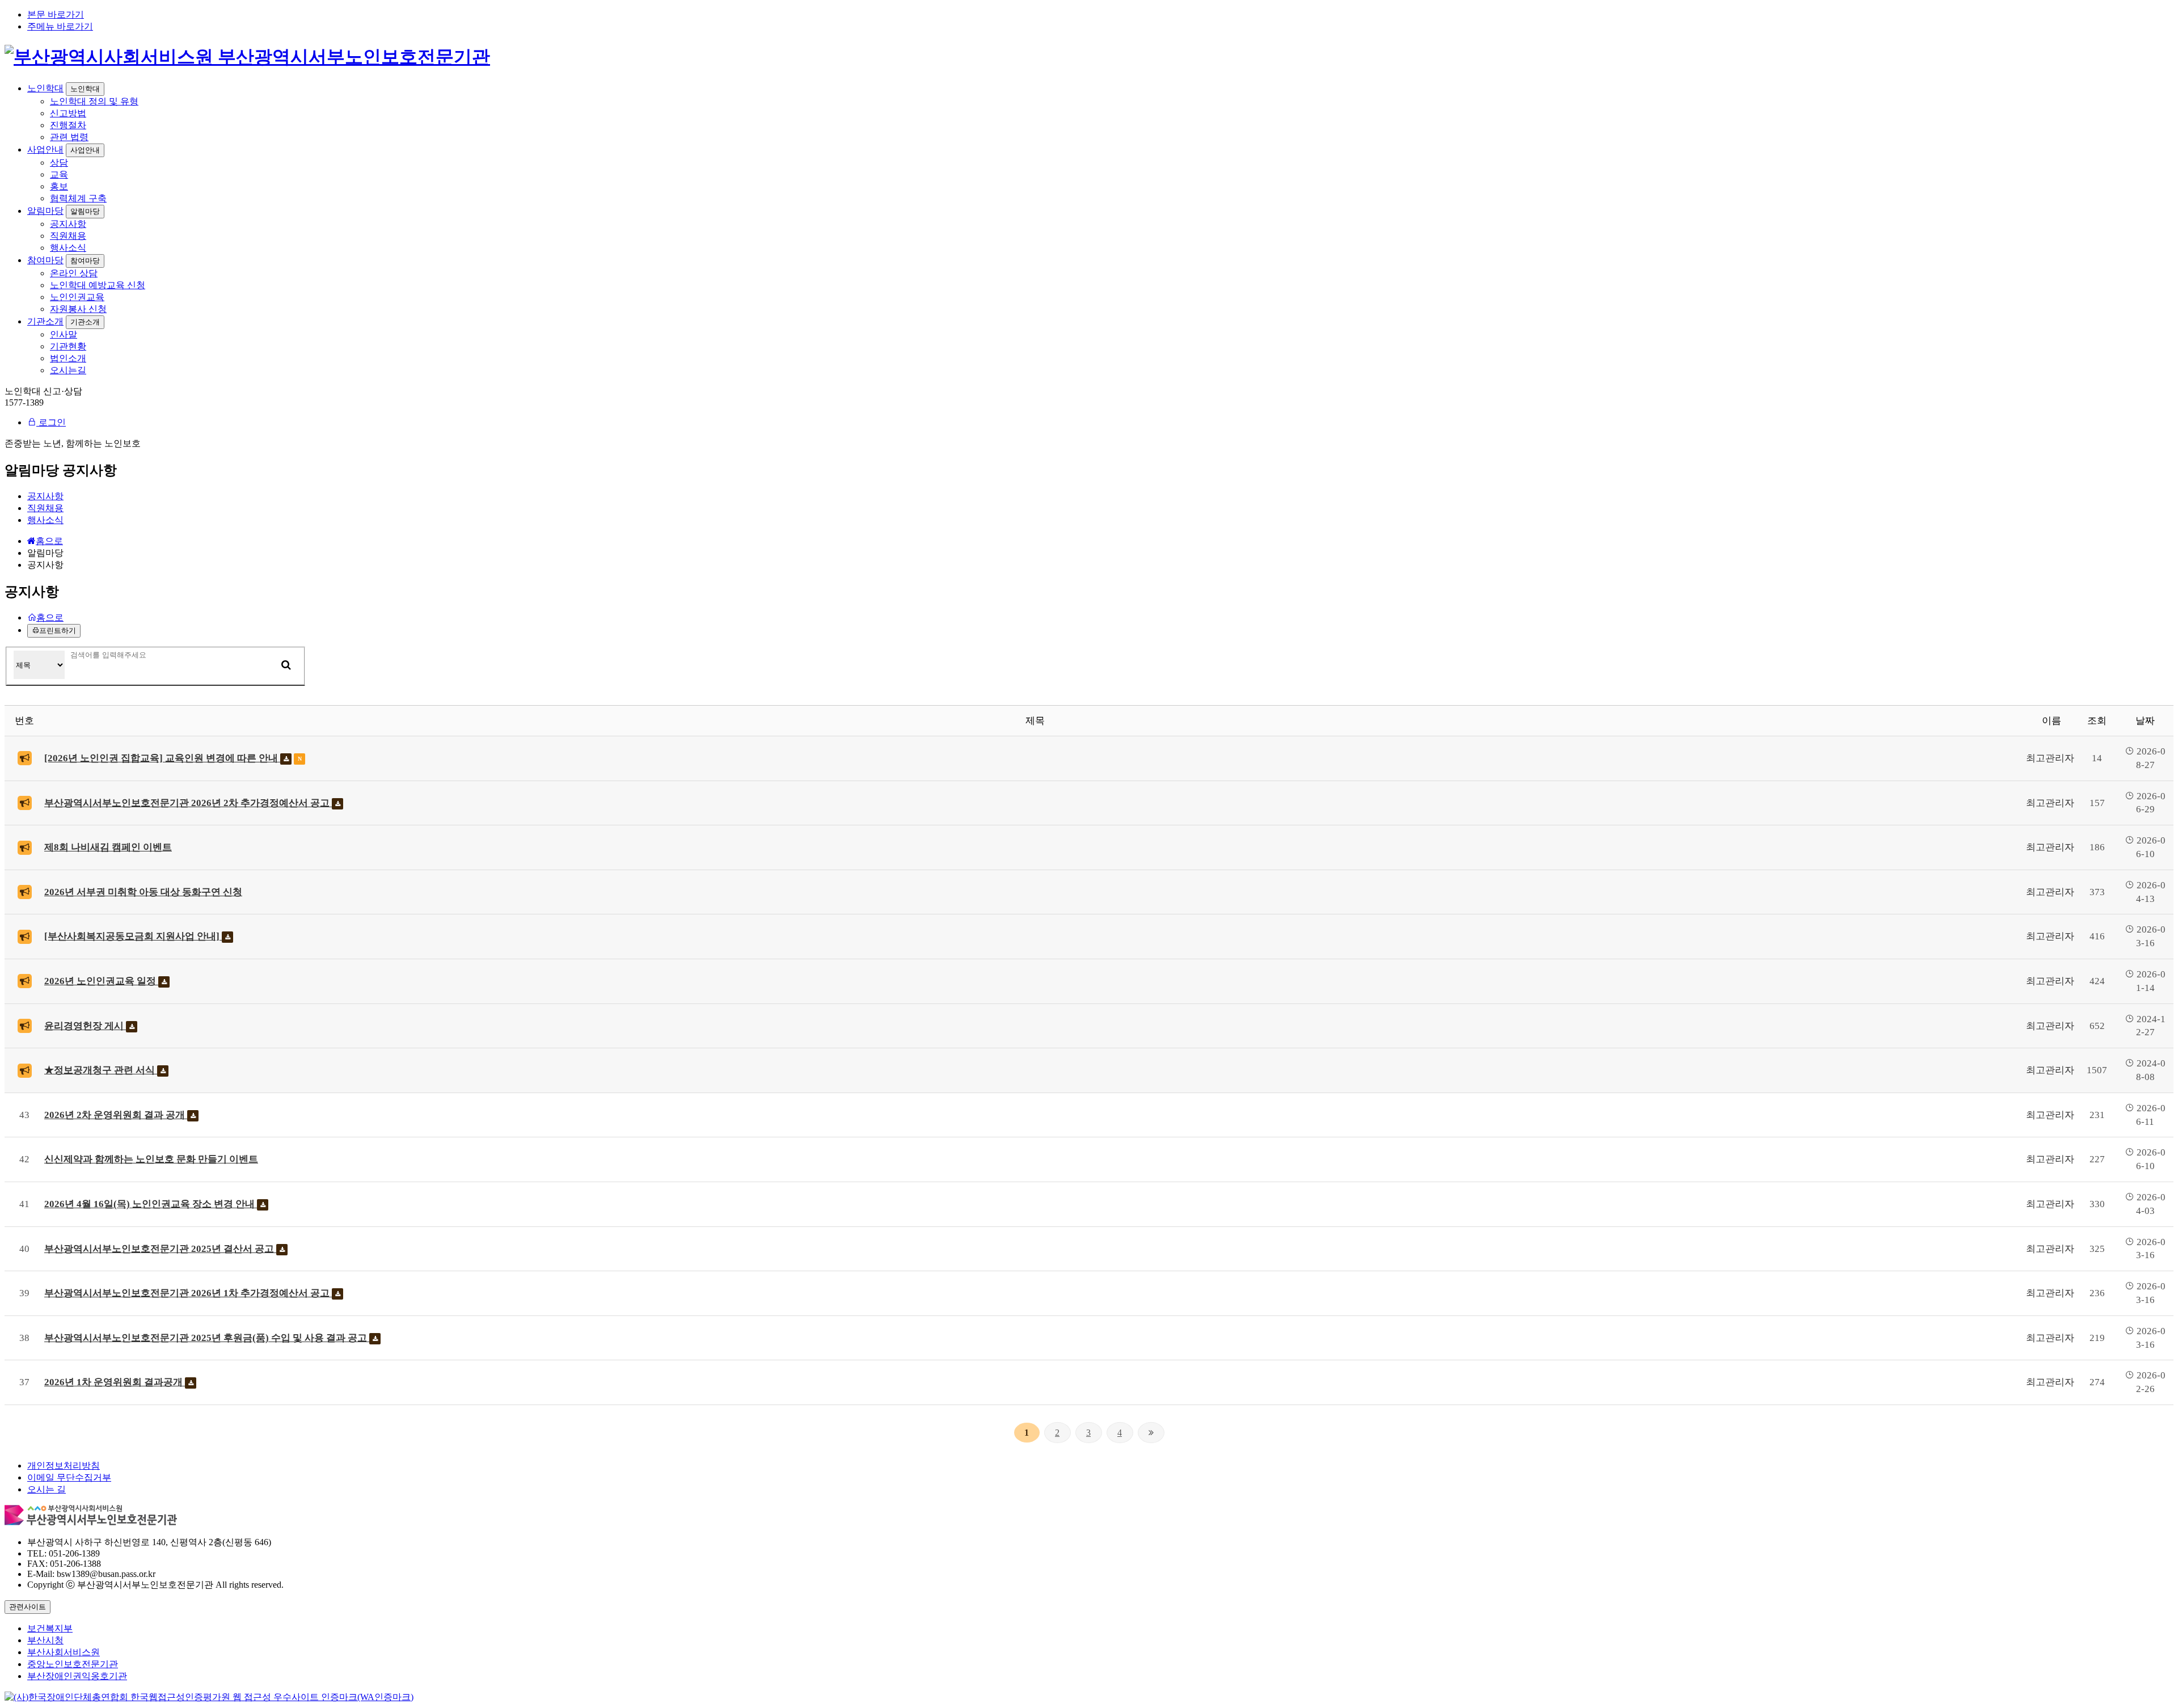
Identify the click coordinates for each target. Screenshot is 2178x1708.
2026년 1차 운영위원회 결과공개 (115, 1382)
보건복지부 (50, 1628)
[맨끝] (1151, 1433)
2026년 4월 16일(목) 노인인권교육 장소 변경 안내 (151, 1204)
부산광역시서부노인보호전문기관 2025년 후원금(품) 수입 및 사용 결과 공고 (207, 1338)
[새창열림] (209, 1697)
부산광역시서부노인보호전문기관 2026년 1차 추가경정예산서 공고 (188, 1293)
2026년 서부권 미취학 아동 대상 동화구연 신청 (143, 892)
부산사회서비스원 (64, 1652)
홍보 (59, 186)
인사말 (64, 334)
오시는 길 (47, 1489)
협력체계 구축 (78, 198)
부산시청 (45, 1640)
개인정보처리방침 (64, 1465)
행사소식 (68, 248)
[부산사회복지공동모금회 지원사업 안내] (133, 936)
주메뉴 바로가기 (60, 26)
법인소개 (68, 358)
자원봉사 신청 (78, 309)
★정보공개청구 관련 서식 (101, 1070)
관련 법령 (69, 137)
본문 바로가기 (56, 14)
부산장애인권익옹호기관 (77, 1676)
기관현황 (68, 346)
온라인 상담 (74, 273)
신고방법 (68, 113)
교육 (59, 174)
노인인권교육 (77, 297)
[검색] (286, 665)
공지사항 (68, 224)
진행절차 (68, 125)
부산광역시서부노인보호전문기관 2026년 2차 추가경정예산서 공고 (188, 803)
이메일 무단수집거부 (69, 1477)
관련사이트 (28, 1607)
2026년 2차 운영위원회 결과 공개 (116, 1115)
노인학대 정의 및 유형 (94, 101)
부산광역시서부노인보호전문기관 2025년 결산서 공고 (160, 1249)
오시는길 (68, 370)
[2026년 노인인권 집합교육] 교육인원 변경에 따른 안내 (162, 758)
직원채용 (68, 236)
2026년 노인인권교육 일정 (101, 981)
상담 (59, 163)
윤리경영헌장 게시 (85, 1026)
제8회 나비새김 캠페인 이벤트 (108, 847)
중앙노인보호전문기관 (73, 1664)
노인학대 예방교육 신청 (98, 285)
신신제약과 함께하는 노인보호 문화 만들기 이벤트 (151, 1159)
